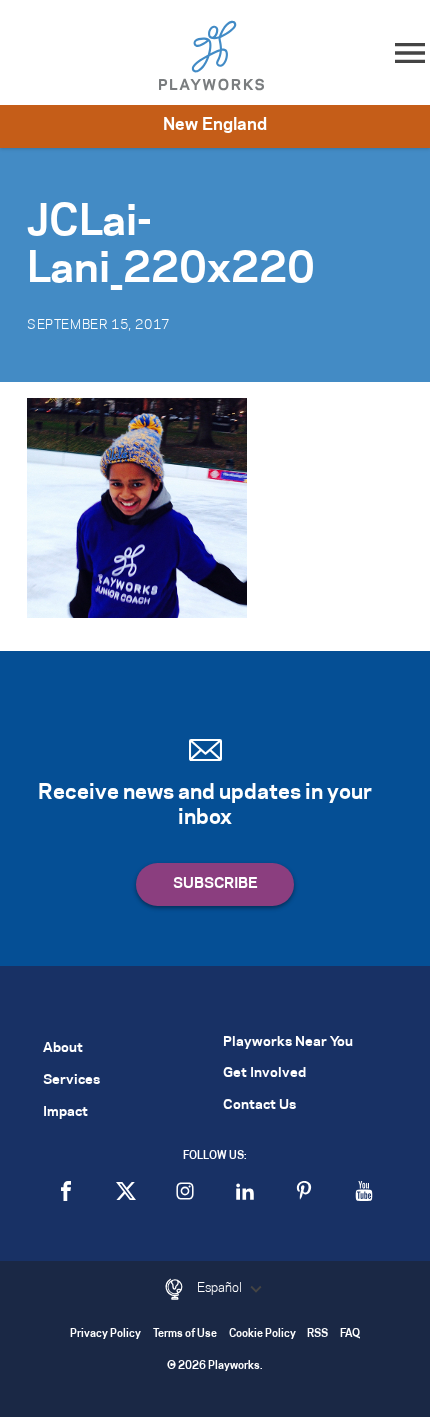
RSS (317, 1334)
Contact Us (259, 1105)
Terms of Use (185, 1334)
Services (71, 1080)
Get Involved (264, 1073)
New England (215, 125)
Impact (65, 1112)
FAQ (350, 1334)
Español (221, 1288)
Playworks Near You (288, 1042)
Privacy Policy (105, 1334)
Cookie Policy (262, 1334)
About (63, 1048)
